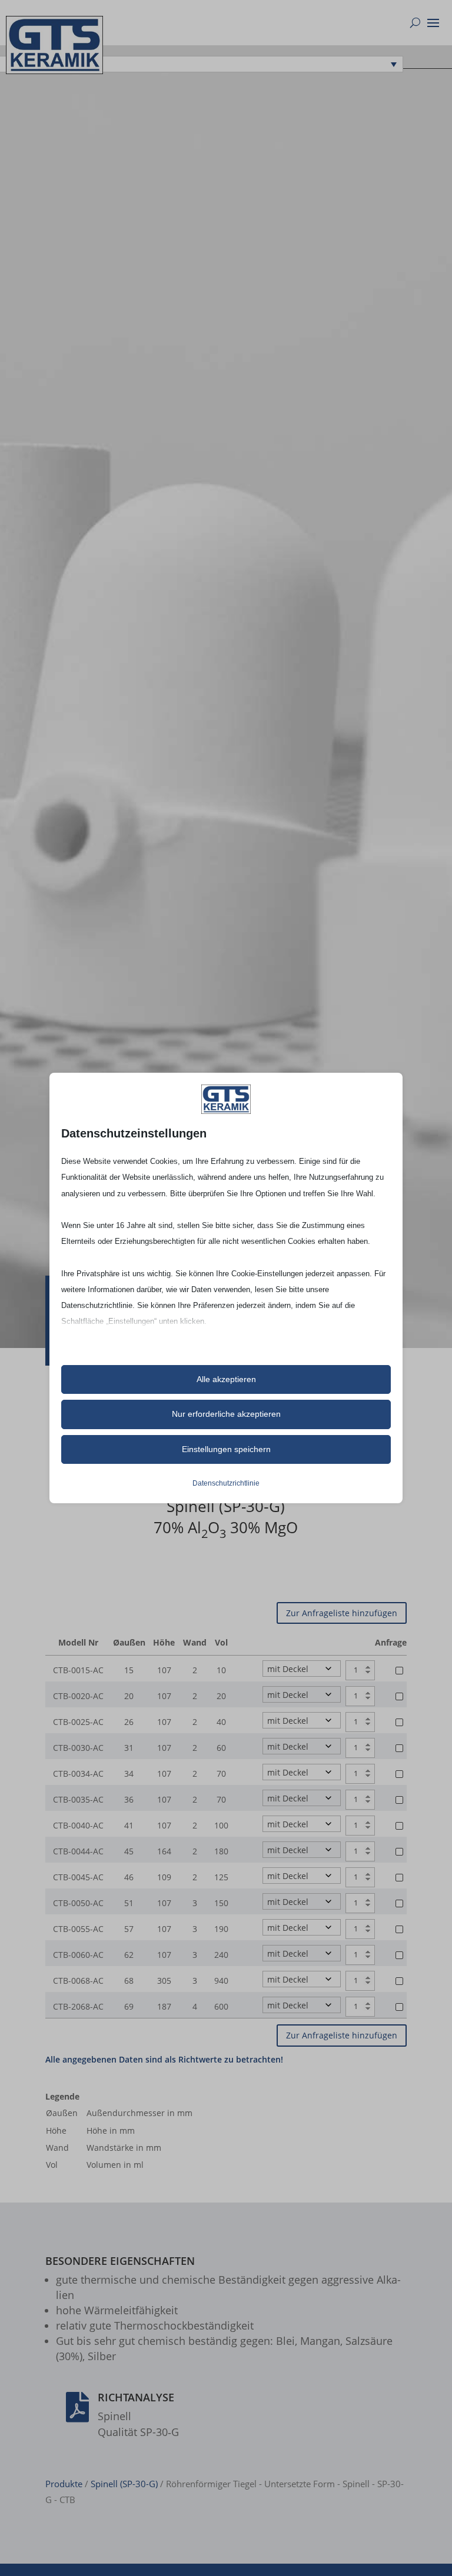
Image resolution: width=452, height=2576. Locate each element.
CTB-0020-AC (78, 1696)
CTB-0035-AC (78, 1799)
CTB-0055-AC (78, 1929)
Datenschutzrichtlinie (226, 1483)
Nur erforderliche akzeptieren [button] (226, 1414)
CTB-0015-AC (78, 1670)
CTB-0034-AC (78, 1773)
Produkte (64, 2484)
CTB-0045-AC (78, 1877)
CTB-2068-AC (78, 2006)
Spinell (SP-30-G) (124, 2484)
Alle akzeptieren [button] (226, 1379)
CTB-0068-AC (78, 1981)
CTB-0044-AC (78, 1851)
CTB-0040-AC (78, 1825)
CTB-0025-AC (78, 1722)
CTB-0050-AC (78, 1903)
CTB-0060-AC (78, 1955)
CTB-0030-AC (78, 1748)
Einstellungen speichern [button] (226, 1449)
